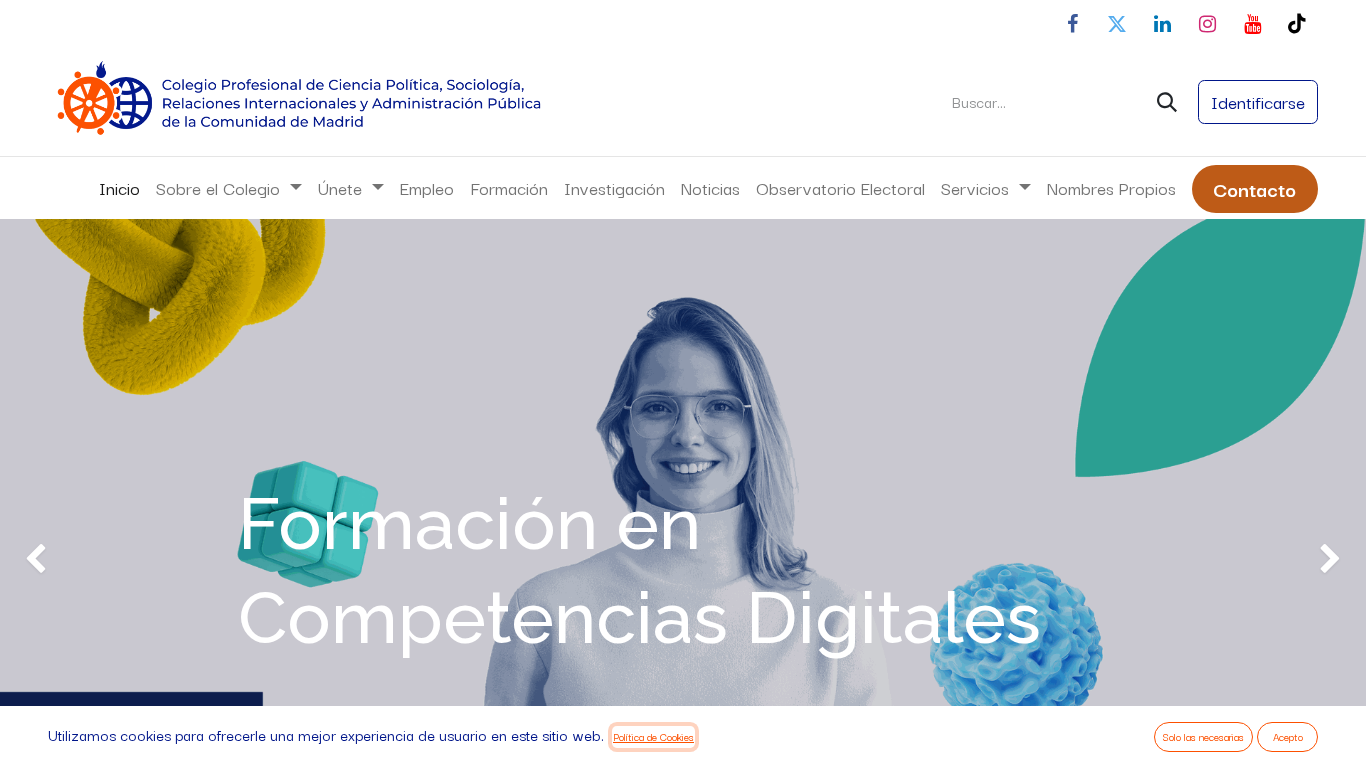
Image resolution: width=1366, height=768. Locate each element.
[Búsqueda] (1167, 102)
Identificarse (1258, 101)
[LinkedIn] (1162, 24)
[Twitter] (1117, 24)
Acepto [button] (1288, 736)
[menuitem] (119, 188)
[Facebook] (1072, 24)
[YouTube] (1252, 24)
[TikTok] (1297, 24)
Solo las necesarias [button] (1203, 736)
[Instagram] (1207, 24)
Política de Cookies (653, 736)
